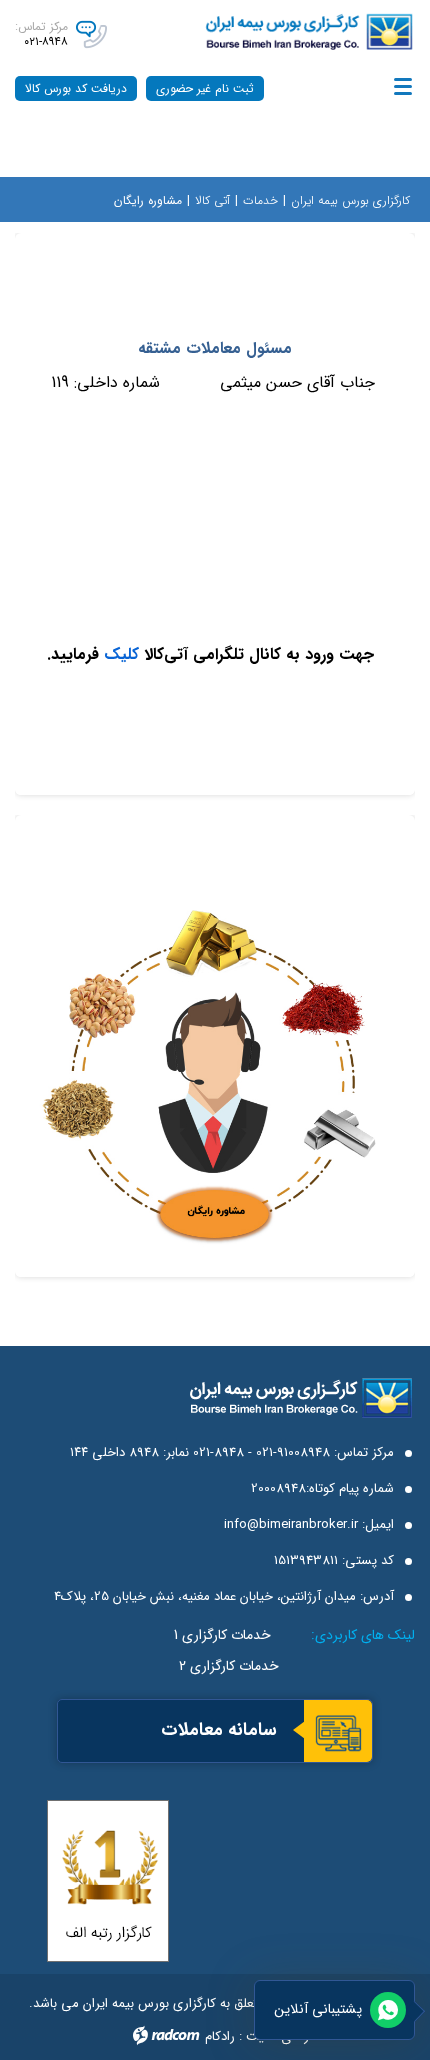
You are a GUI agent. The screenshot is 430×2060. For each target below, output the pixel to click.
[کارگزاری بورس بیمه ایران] (281, 32)
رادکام (220, 2036)
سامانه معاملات (219, 1730)
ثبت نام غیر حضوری (205, 88)
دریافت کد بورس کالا (76, 88)
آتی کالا (212, 200)
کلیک (119, 654)
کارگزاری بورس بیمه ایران (350, 200)
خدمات (260, 200)
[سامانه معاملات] (338, 1732)
